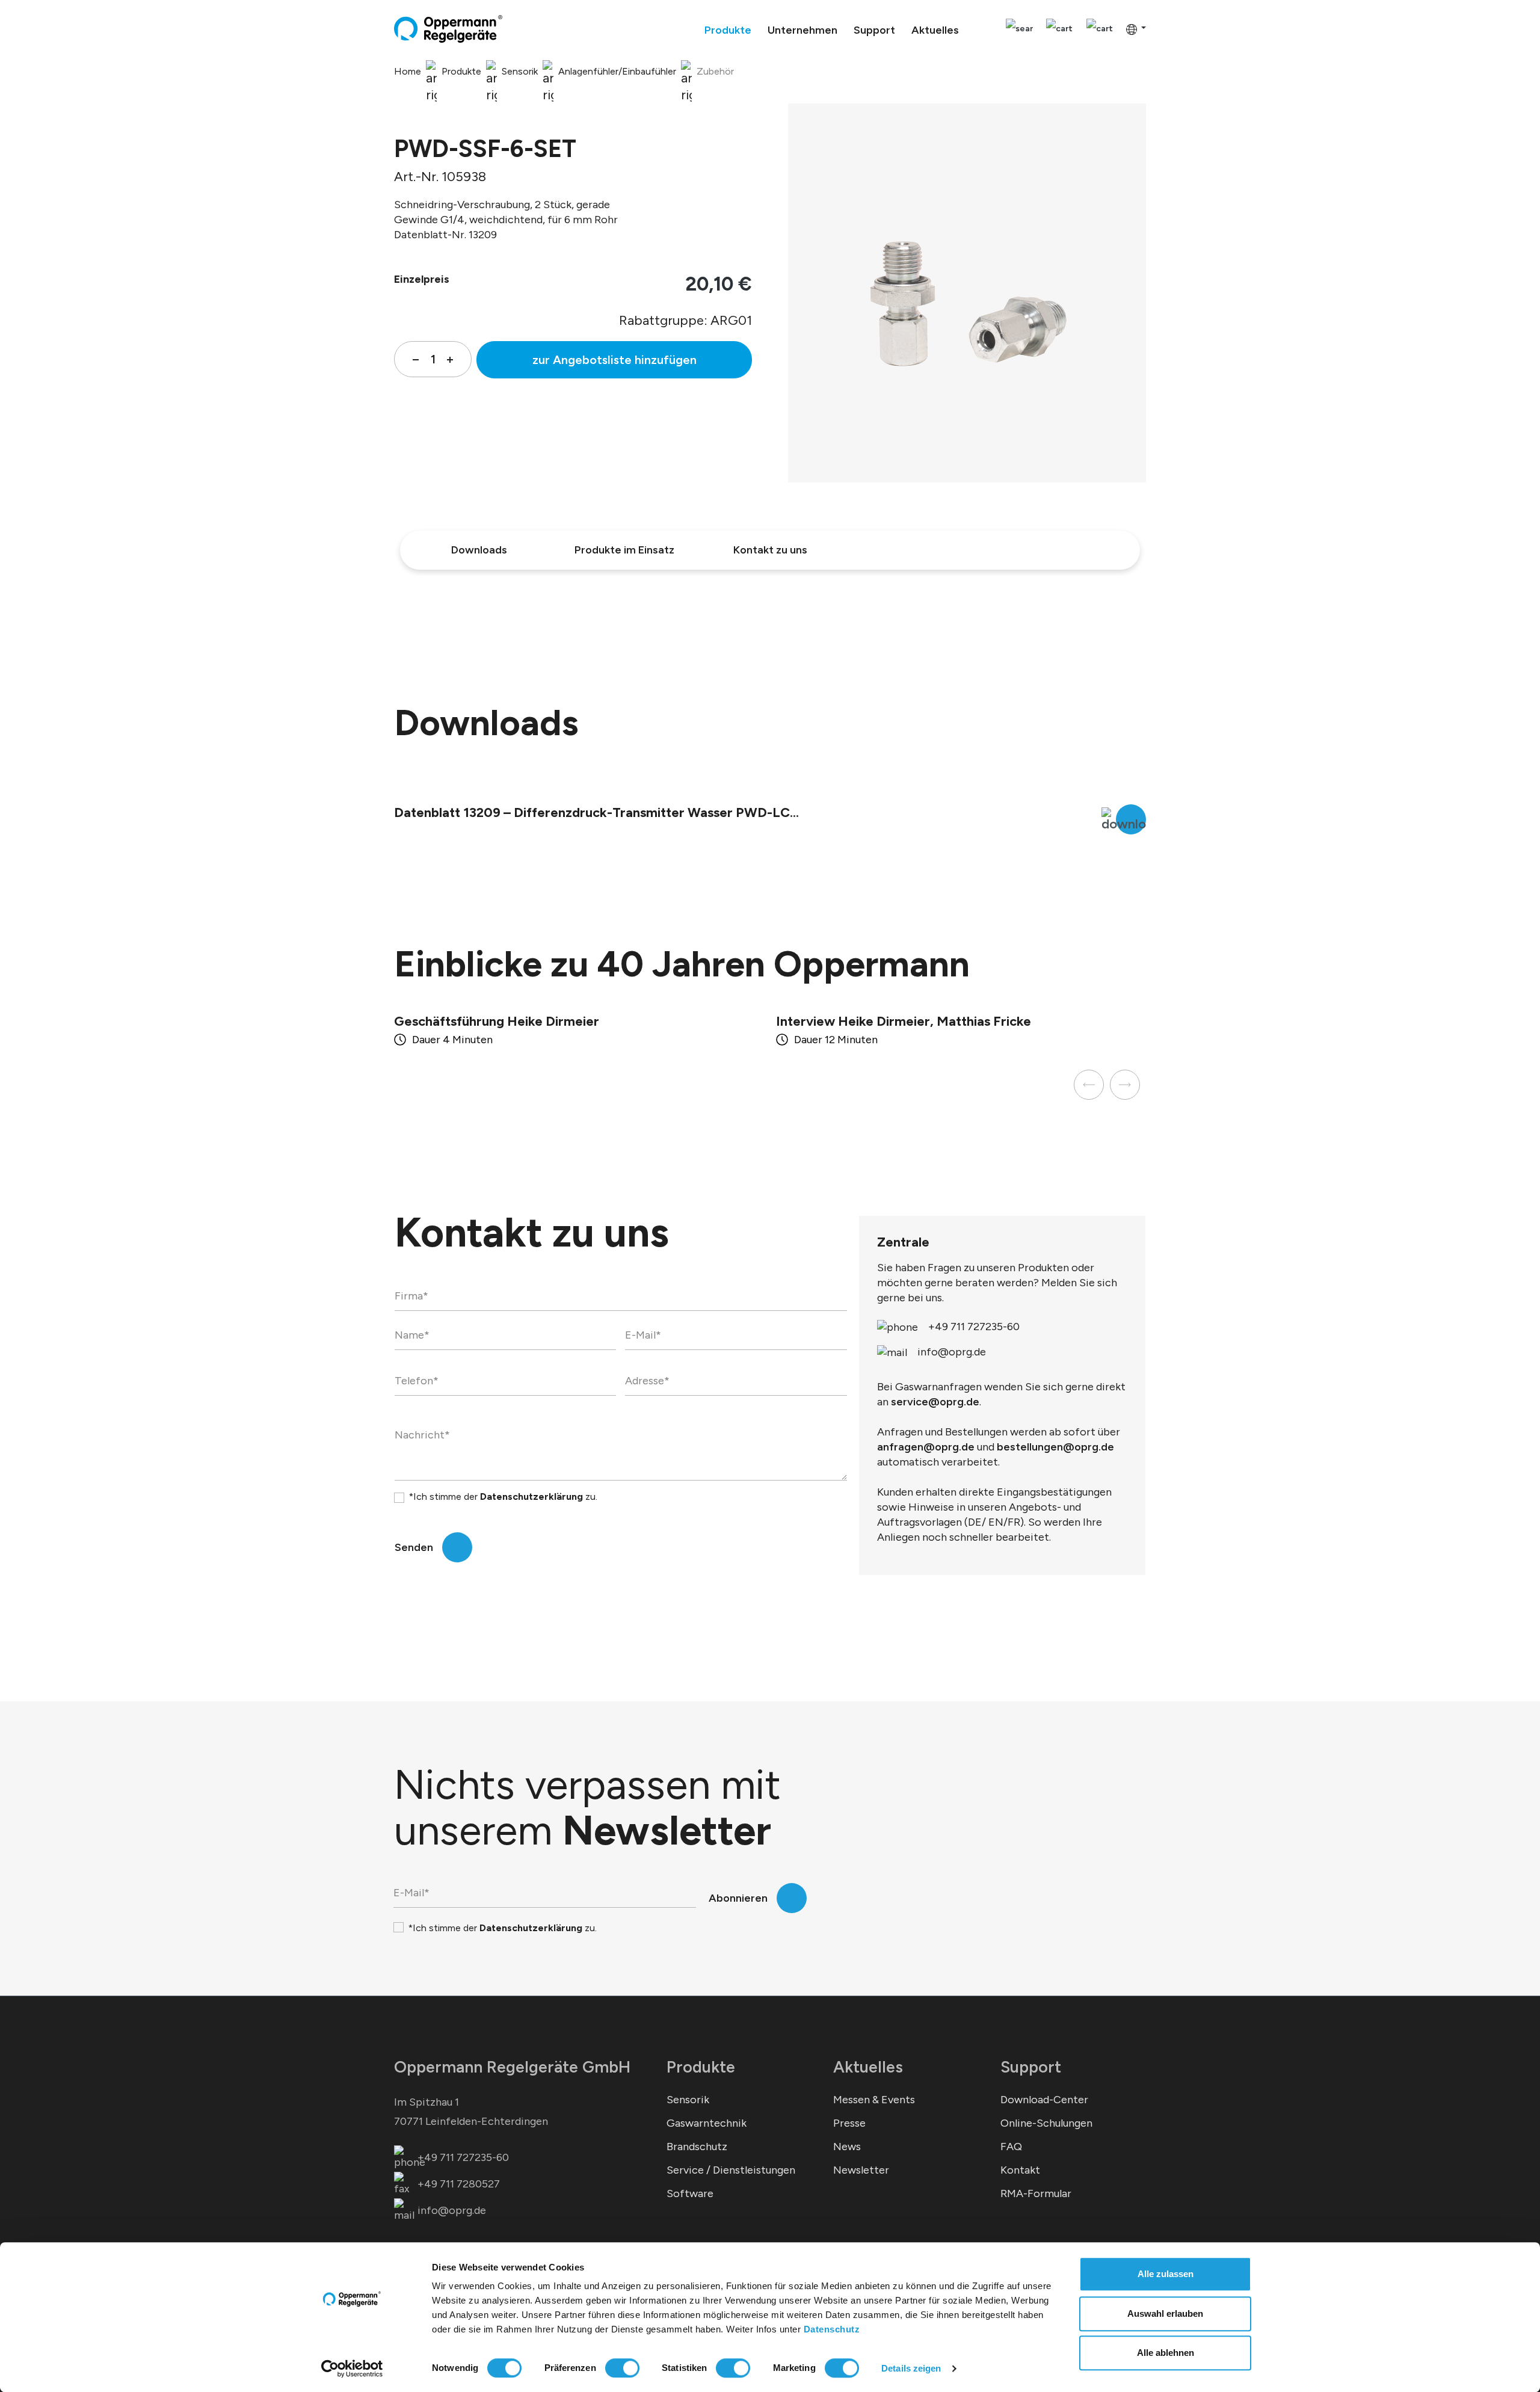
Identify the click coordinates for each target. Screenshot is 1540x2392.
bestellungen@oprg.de (1055, 1447)
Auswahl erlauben (1165, 2313)
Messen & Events (874, 2100)
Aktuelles (868, 2067)
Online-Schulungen (1046, 2123)
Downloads (479, 550)
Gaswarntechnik (707, 2123)
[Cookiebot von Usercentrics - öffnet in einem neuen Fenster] (352, 2369)
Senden (414, 1547)
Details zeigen (911, 2368)
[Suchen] (1019, 29)
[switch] (622, 2368)
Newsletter (861, 2170)
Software (690, 2193)
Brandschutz (697, 2147)
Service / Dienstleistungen (731, 2170)
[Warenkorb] (1100, 29)
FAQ (1011, 2147)
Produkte (701, 2067)
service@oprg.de (935, 1402)
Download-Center (1044, 2100)
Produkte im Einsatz (624, 550)
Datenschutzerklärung (531, 1497)
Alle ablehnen (1166, 2353)
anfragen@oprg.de (926, 1447)
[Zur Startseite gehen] (448, 29)
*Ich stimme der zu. (503, 1497)
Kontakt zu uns (770, 550)
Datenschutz (832, 2329)
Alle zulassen (1166, 2274)
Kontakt (1020, 2170)
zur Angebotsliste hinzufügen (614, 360)
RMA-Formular (1036, 2193)
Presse (849, 2123)
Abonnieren (738, 1898)
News (847, 2147)
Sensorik (688, 2100)
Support (1031, 2067)
